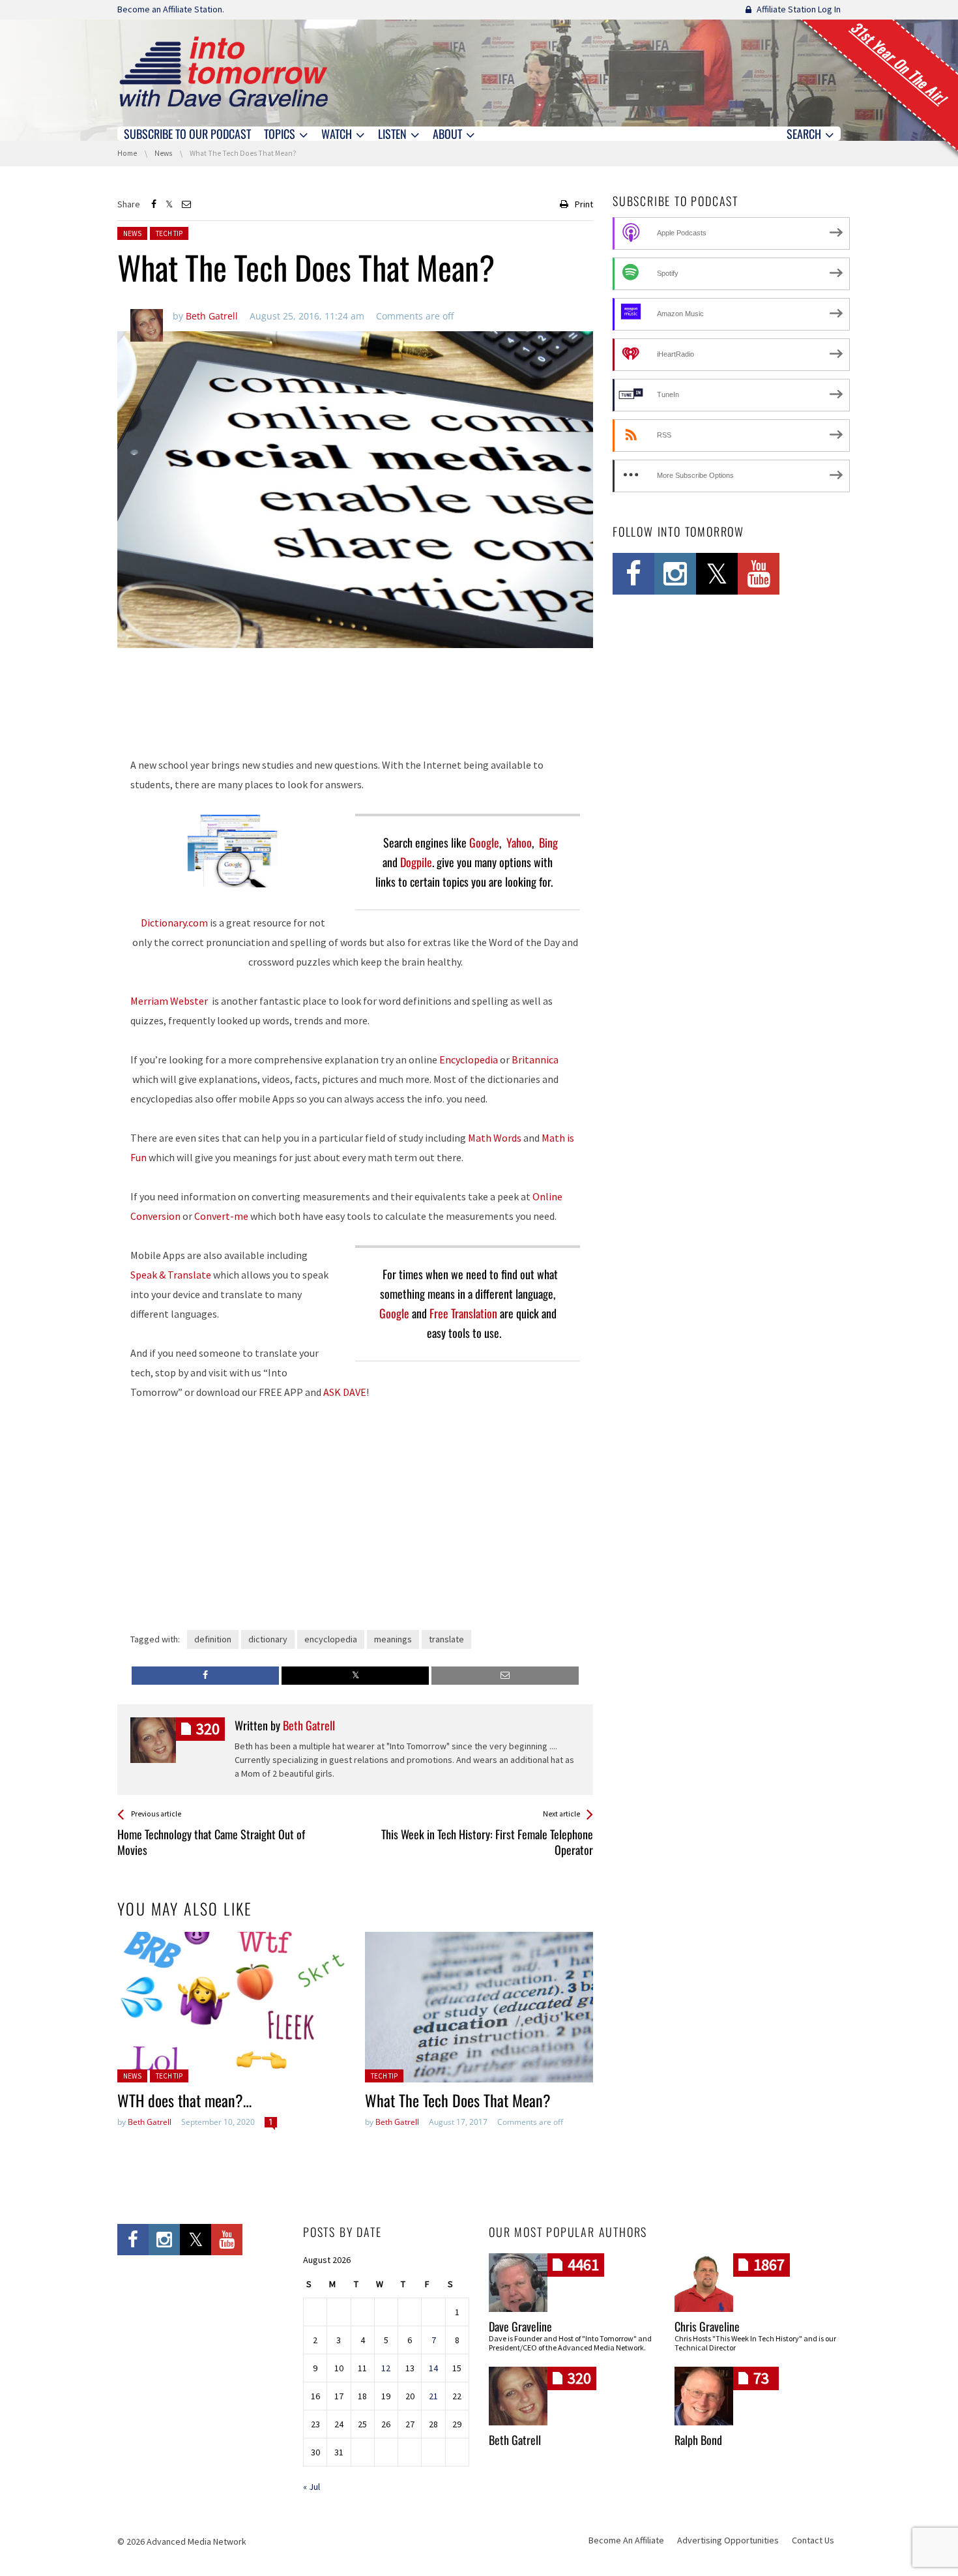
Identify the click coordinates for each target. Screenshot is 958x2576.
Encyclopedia (470, 1059)
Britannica (535, 1059)
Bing (548, 842)
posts (208, 1729)
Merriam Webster (170, 1001)
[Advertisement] (355, 711)
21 (433, 2396)
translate (446, 1639)
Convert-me (221, 1216)
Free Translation (463, 1313)
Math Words (495, 1138)
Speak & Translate (171, 1275)
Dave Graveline (520, 2326)
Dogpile (416, 862)
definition (213, 1639)
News (132, 233)
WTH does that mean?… (184, 2100)
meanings (393, 1639)
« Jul (312, 2487)
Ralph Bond (698, 2440)
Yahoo (519, 842)
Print (584, 204)
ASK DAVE (345, 1392)
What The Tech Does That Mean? (462, 2100)
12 (386, 2368)
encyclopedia (331, 1639)
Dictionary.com (174, 923)
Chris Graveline (707, 2326)
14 (433, 2368)
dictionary (268, 1639)
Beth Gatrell (150, 2122)
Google (484, 842)
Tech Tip (169, 233)
